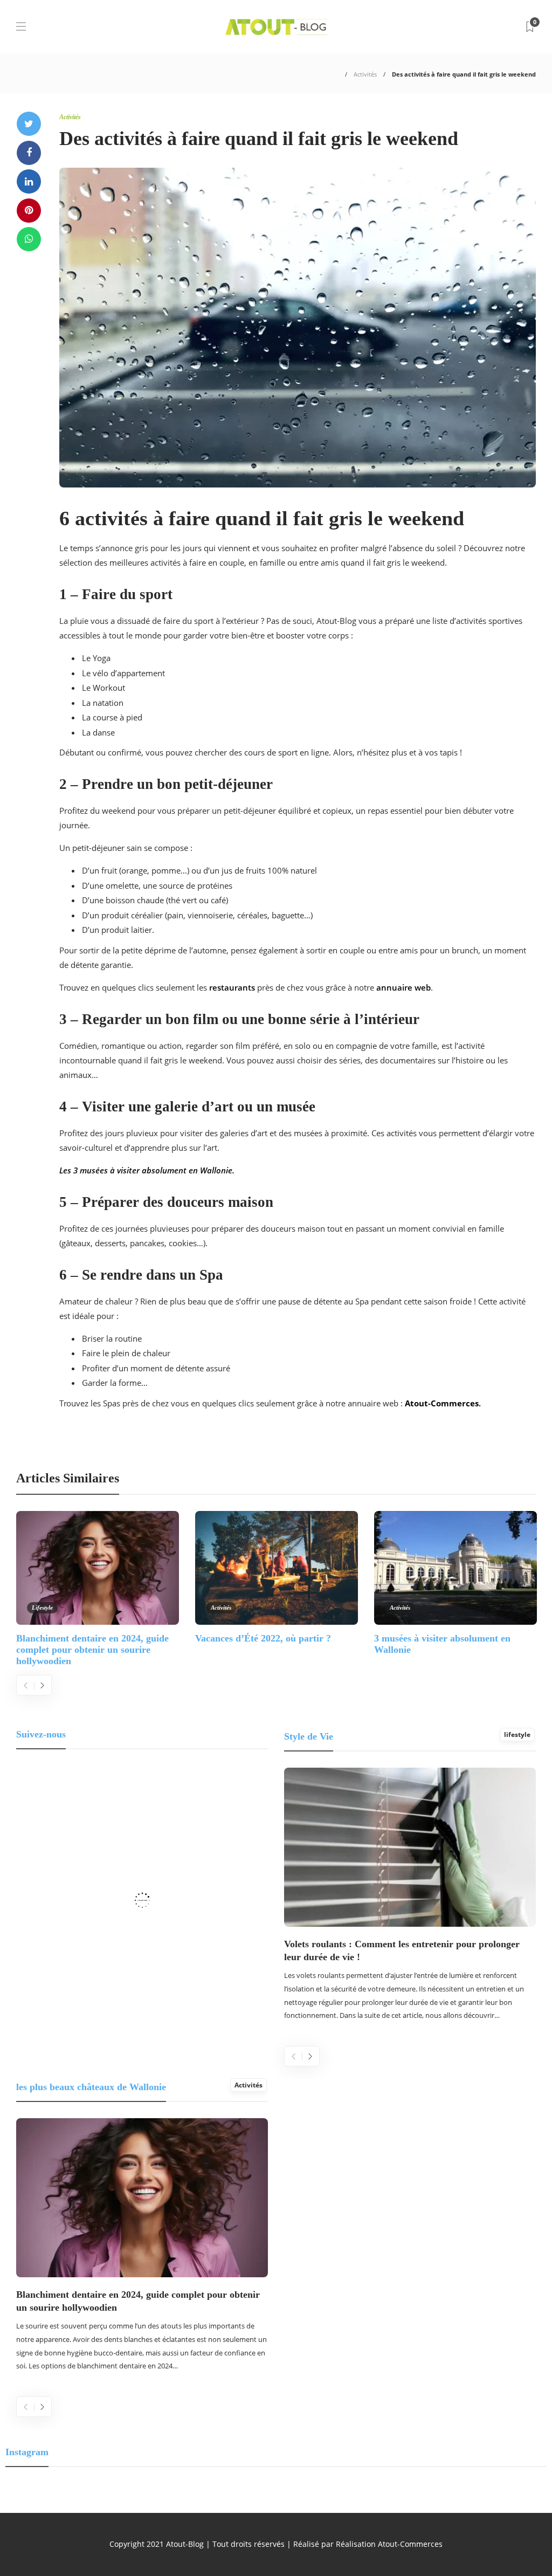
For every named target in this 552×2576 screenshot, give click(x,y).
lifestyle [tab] (517, 1734)
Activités (365, 74)
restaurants (232, 987)
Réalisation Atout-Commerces (389, 2544)
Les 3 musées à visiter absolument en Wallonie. (147, 1170)
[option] (98, 1588)
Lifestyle (42, 1608)
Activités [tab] (249, 2085)
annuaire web (403, 987)
